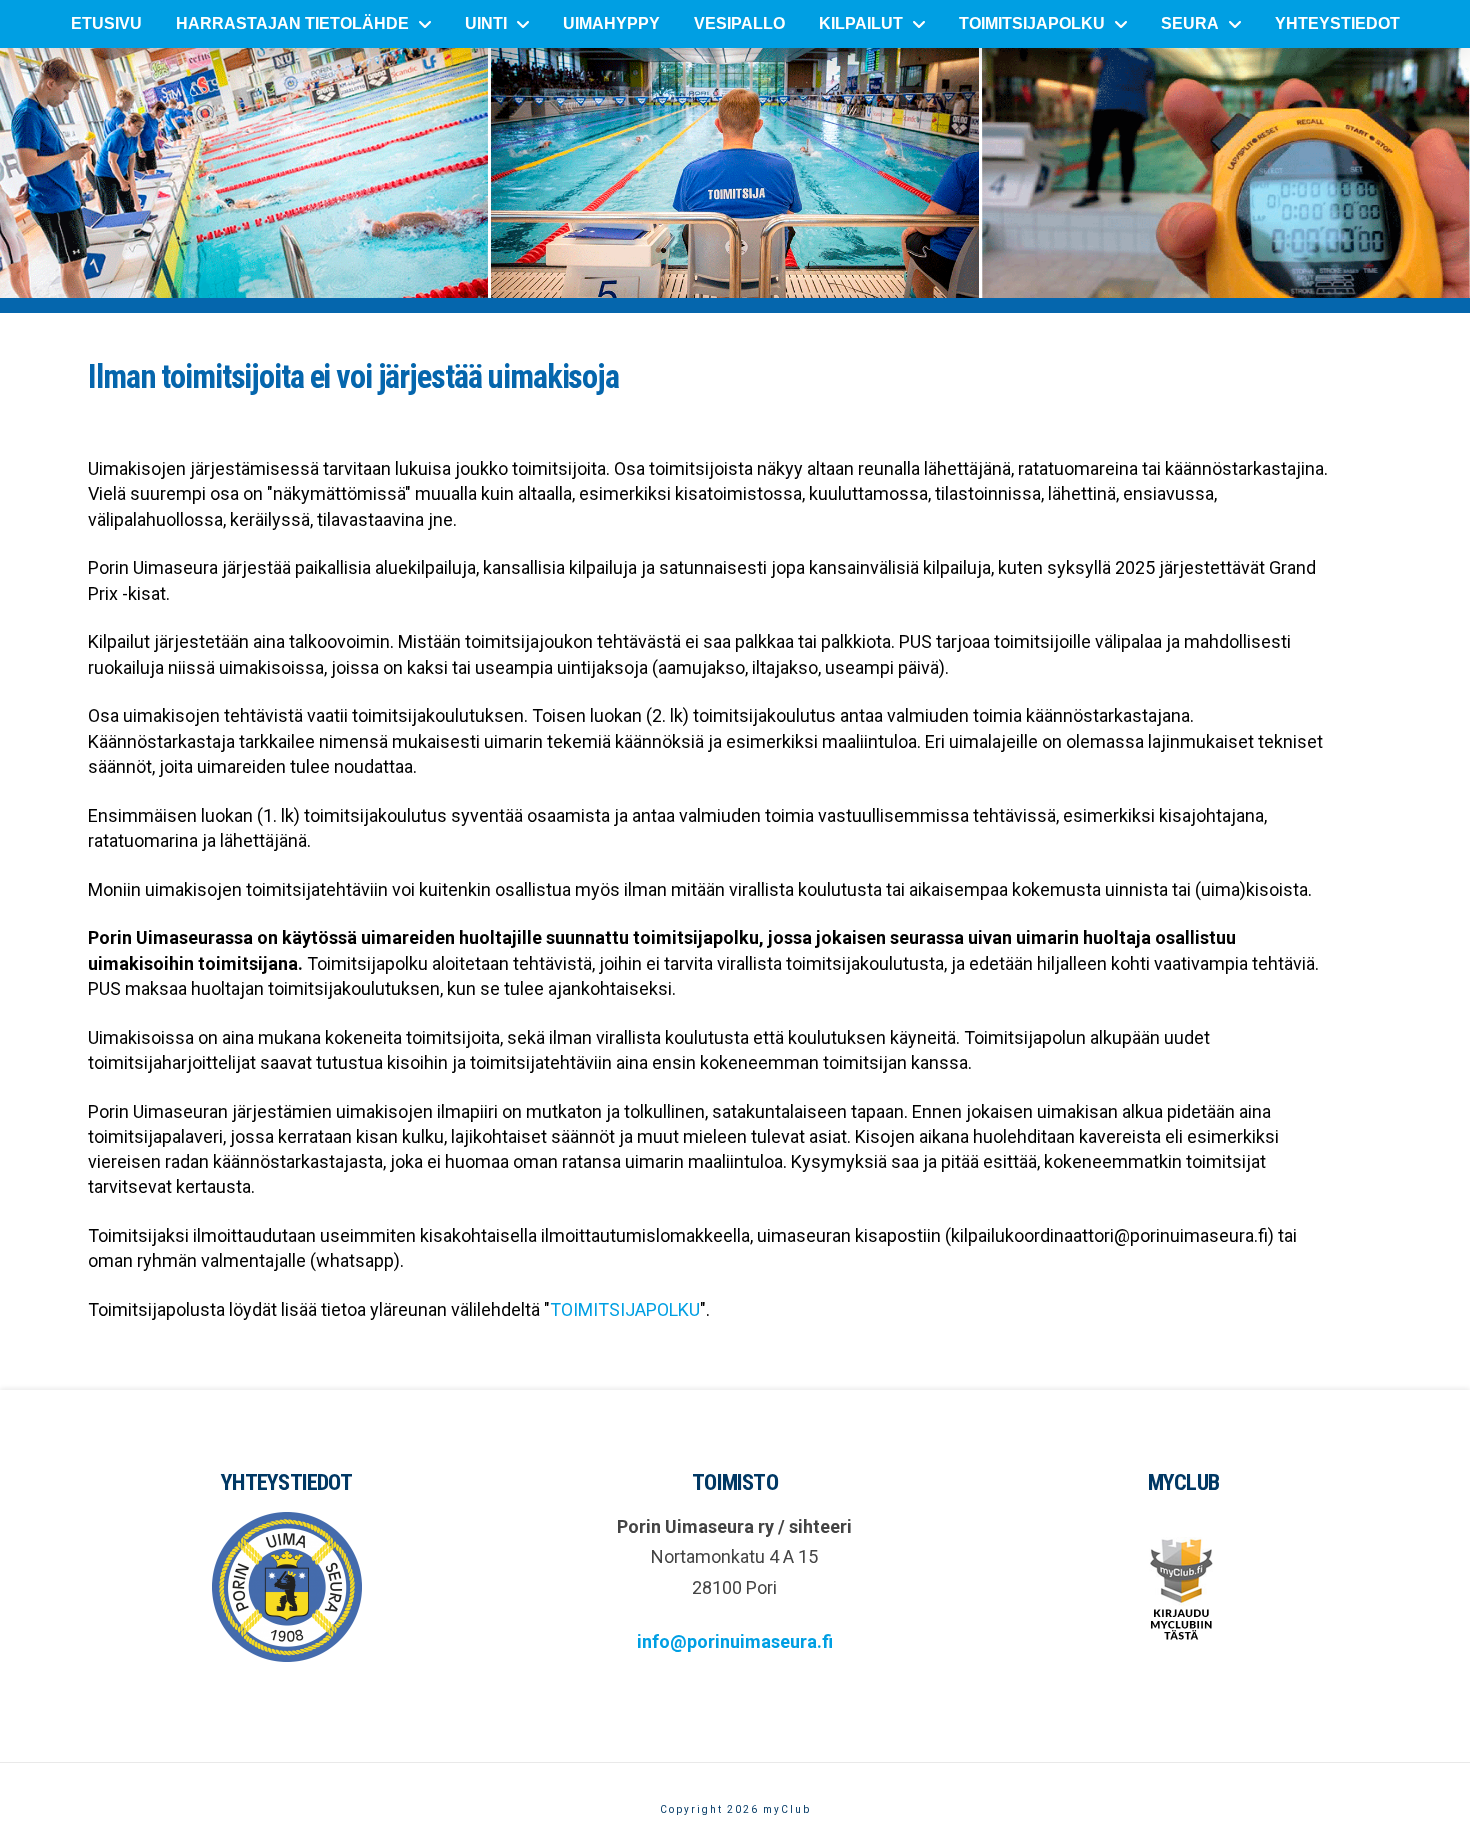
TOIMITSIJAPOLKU (625, 1309)
